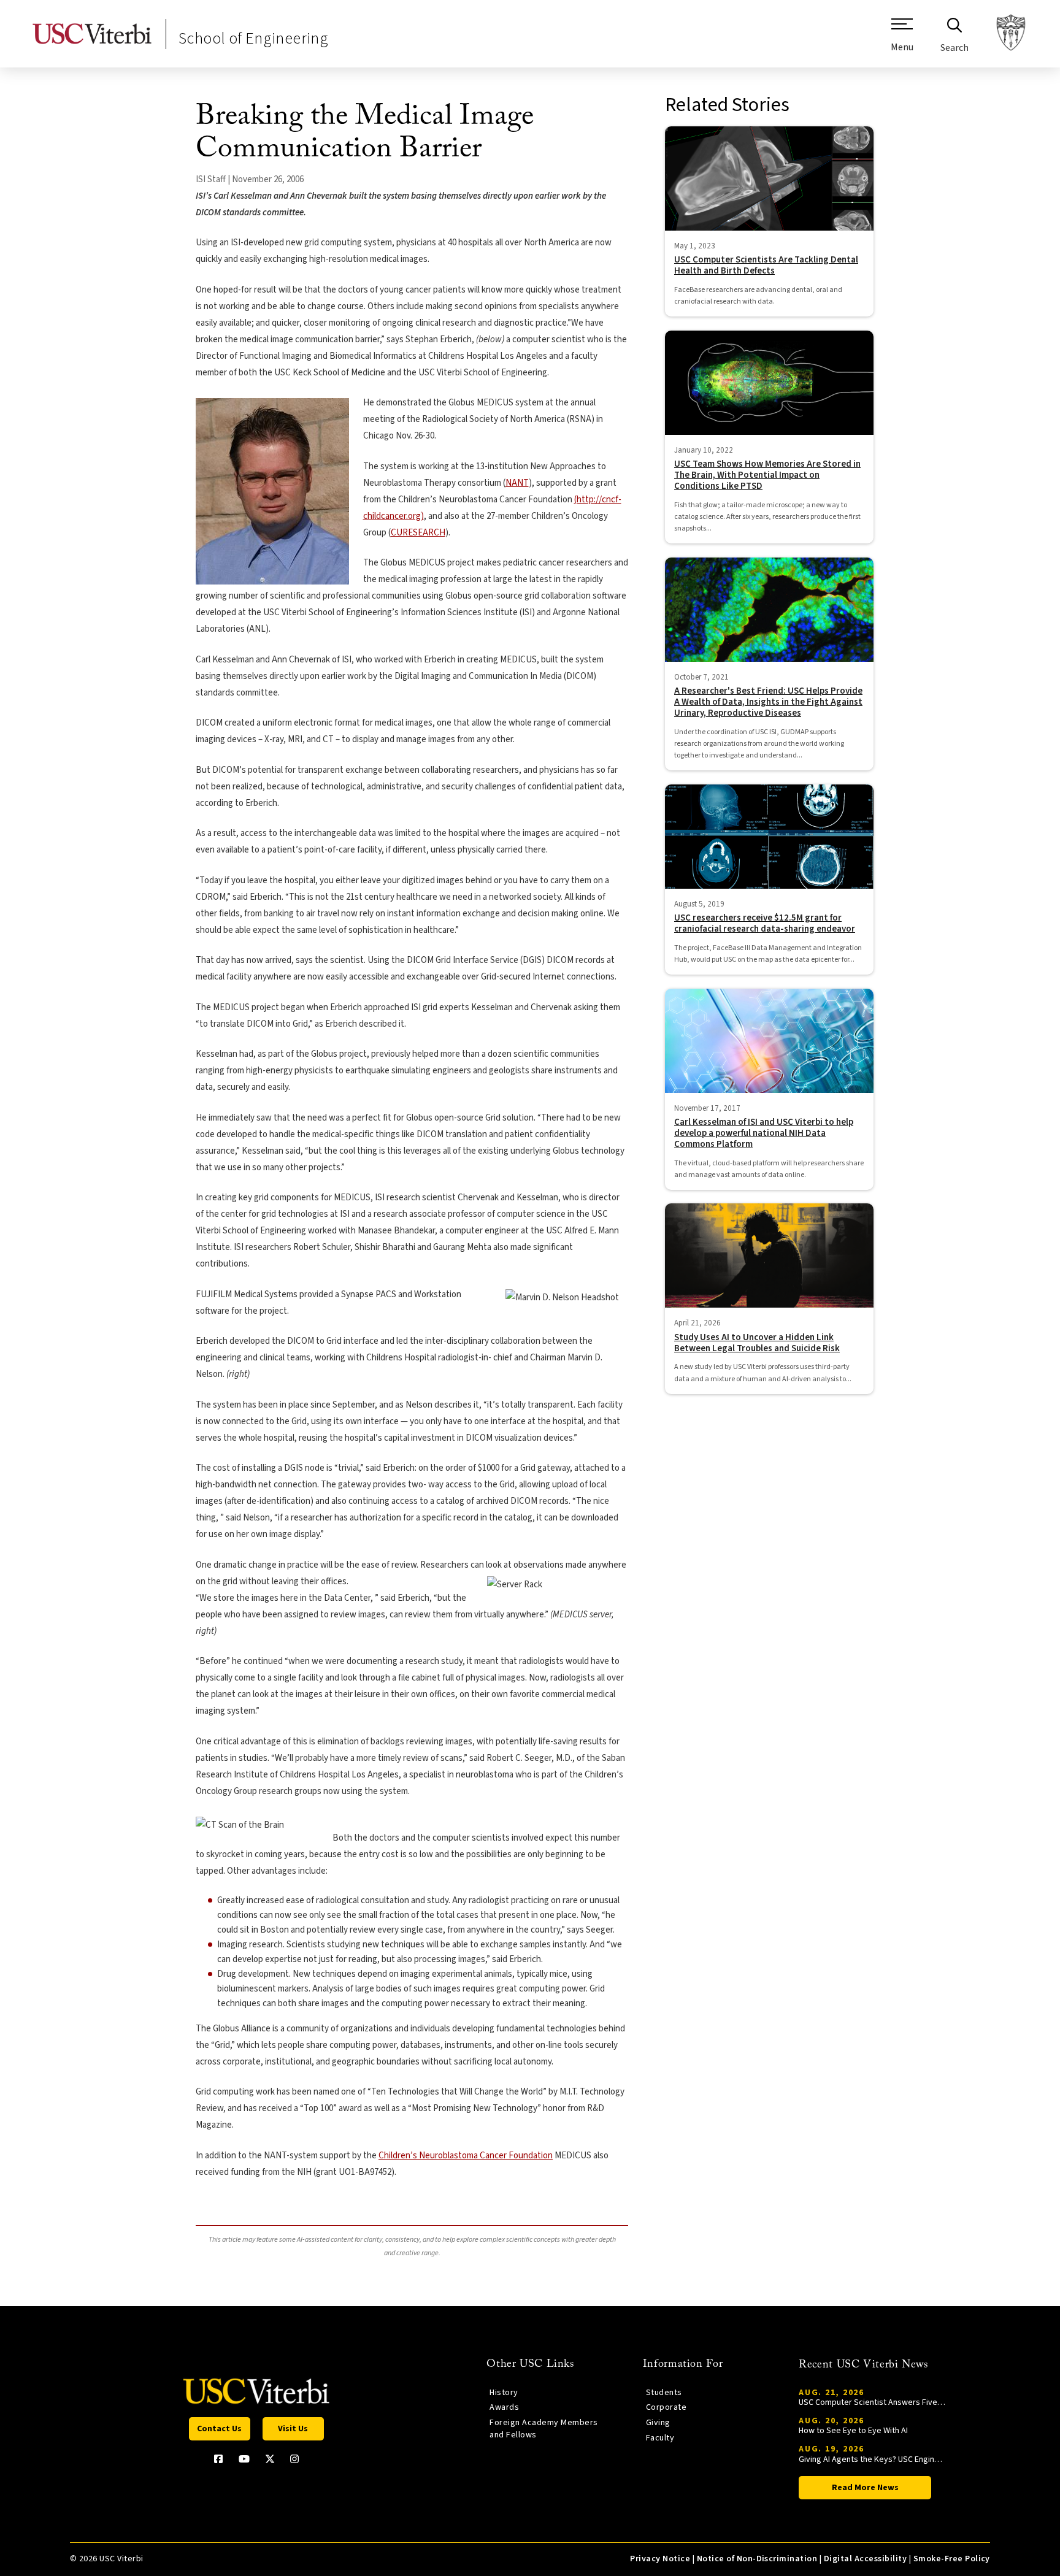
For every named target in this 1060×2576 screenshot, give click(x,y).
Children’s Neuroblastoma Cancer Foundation (466, 2156)
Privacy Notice (660, 2559)
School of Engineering (253, 38)
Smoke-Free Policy (952, 2559)
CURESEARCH (418, 533)
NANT (517, 483)
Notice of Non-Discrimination (757, 2559)
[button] (902, 40)
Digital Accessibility (865, 2559)
